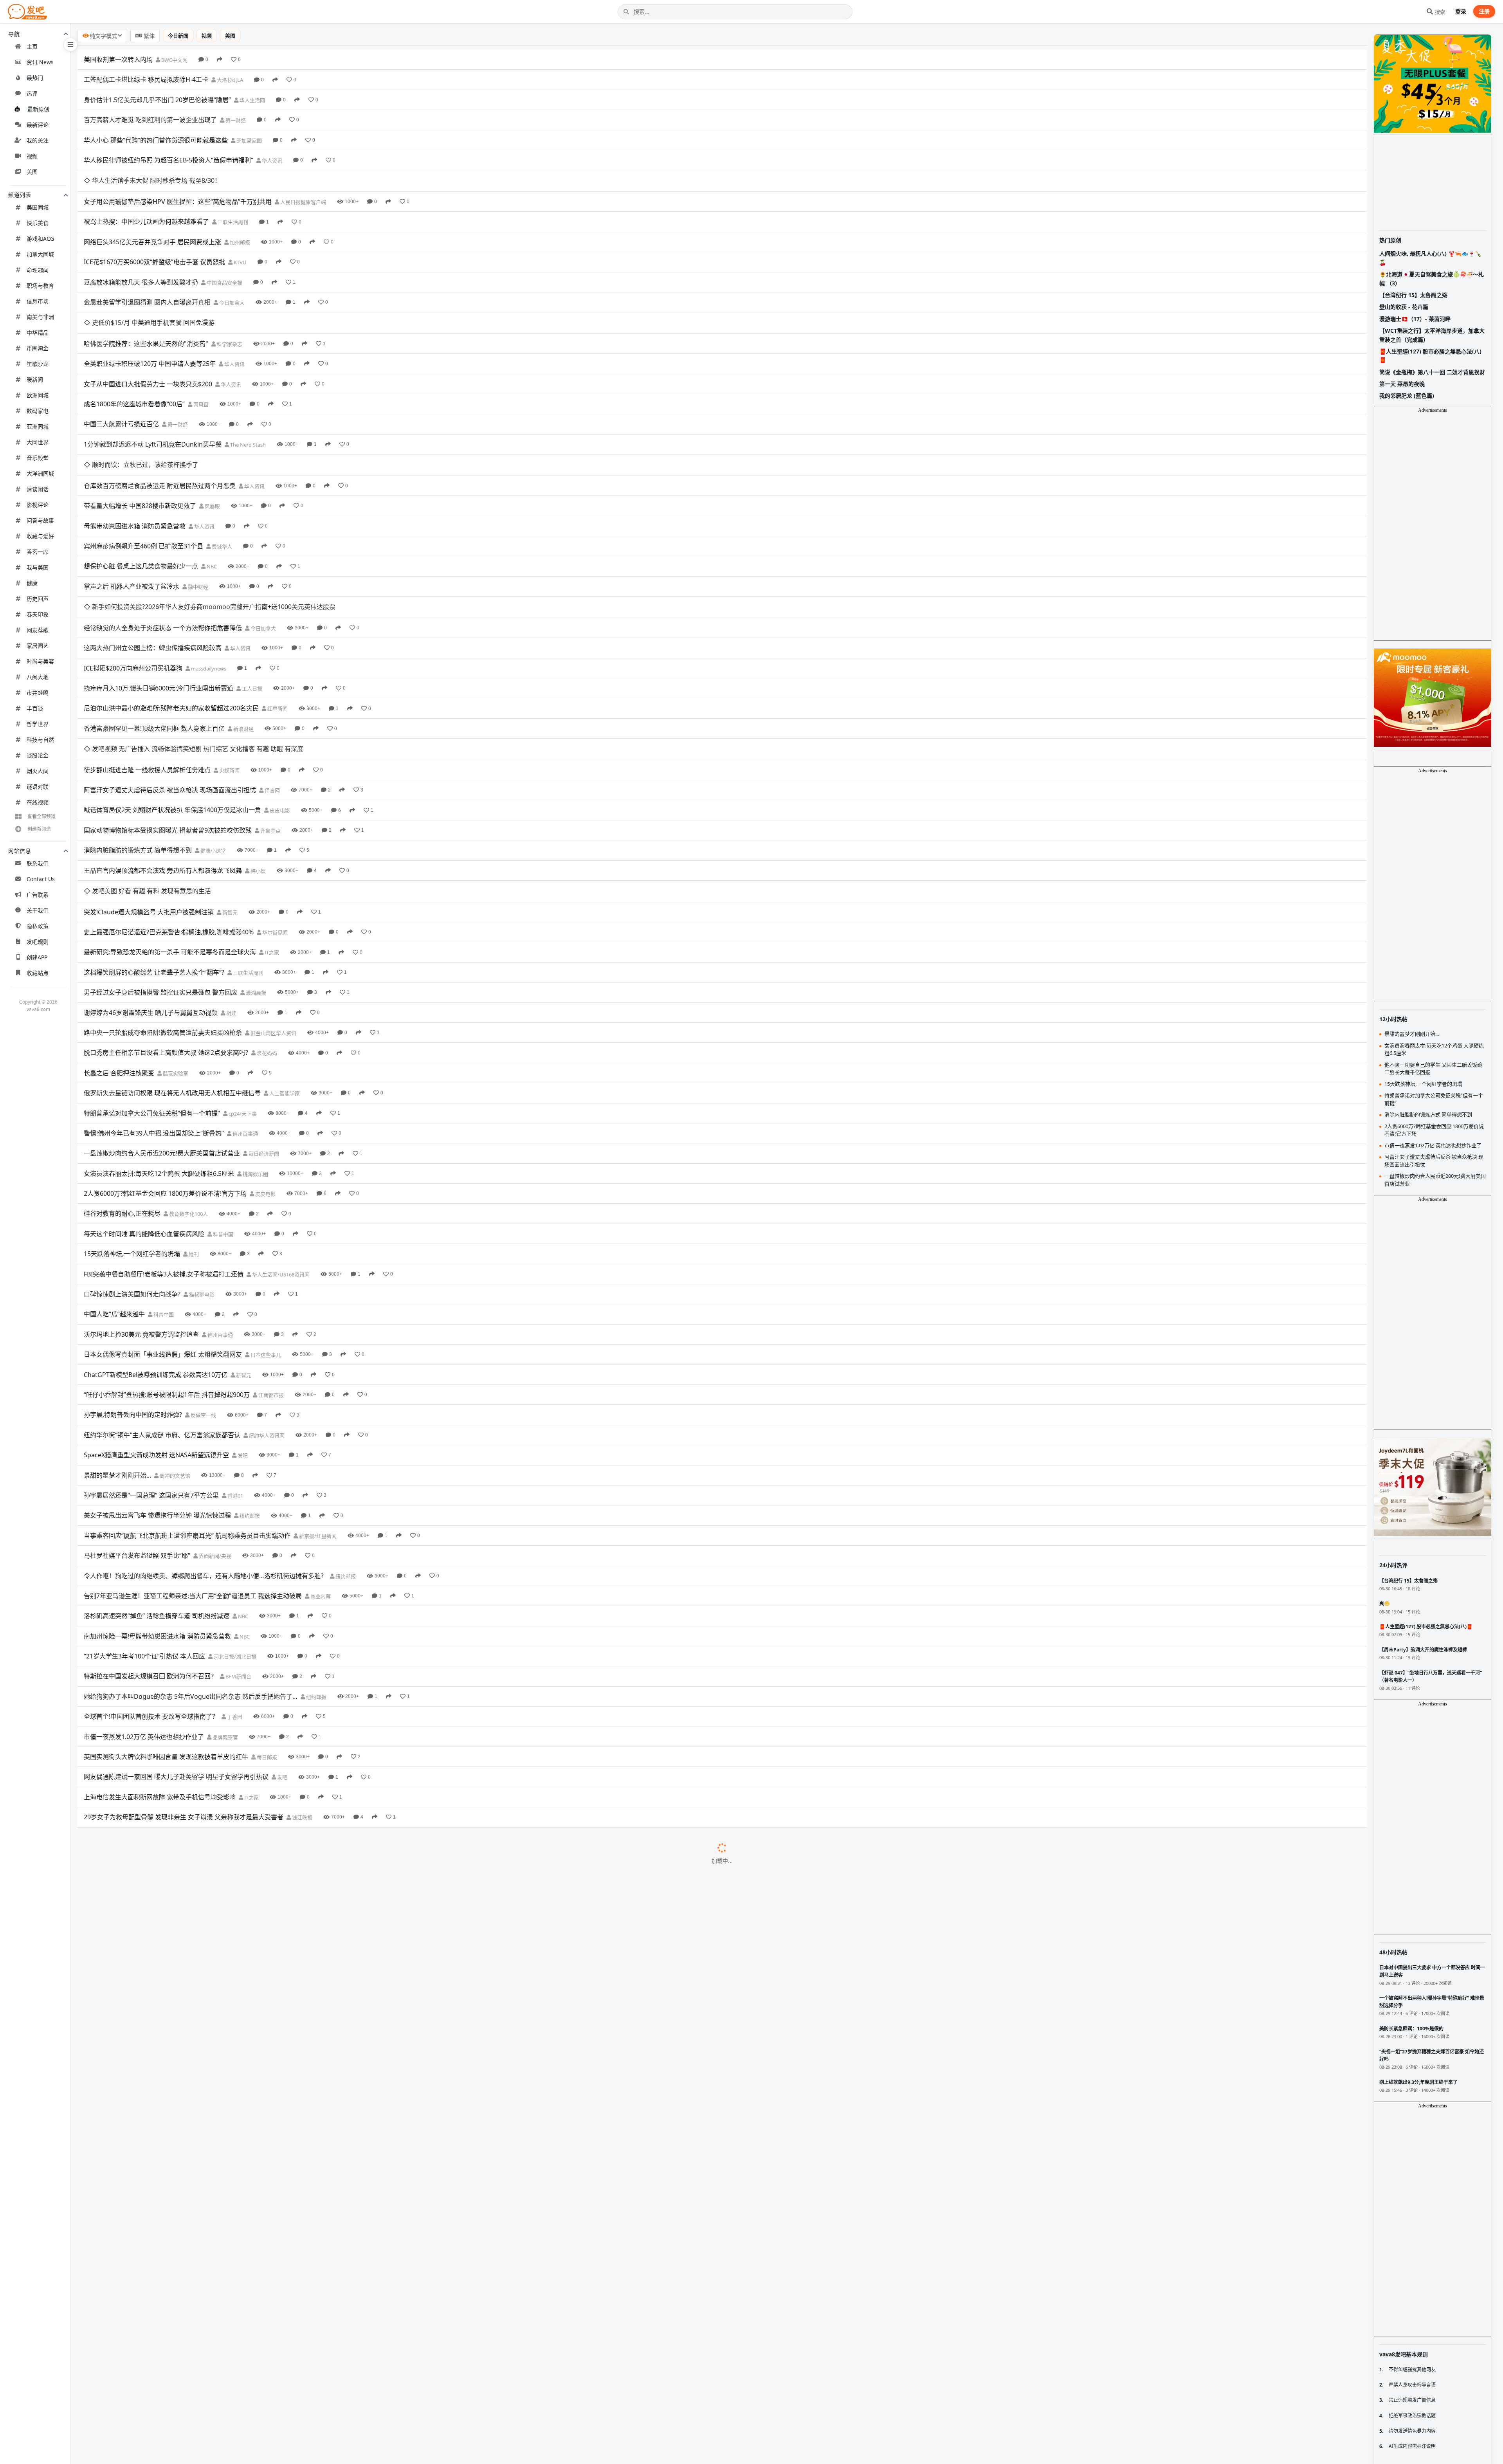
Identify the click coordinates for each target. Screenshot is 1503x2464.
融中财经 (197, 523)
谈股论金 (38, 755)
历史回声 (38, 599)
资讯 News (40, 62)
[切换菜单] (70, 45)
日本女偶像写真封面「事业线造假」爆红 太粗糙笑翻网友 (163, 1226)
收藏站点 (38, 973)
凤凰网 (274, 2091)
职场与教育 (40, 286)
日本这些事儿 (265, 1227)
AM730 (244, 2273)
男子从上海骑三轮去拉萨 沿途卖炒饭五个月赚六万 (153, 1790)
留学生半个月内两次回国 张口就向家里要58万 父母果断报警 (167, 1729)
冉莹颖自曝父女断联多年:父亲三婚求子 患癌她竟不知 (157, 2232)
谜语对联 (38, 787)
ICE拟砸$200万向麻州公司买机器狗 (133, 582)
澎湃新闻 (262, 2393)
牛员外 (208, 1891)
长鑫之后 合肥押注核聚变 (119, 945)
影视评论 (38, 505)
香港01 (235, 1367)
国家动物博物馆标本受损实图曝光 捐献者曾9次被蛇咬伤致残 (168, 723)
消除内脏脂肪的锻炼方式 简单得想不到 (138, 743)
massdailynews (208, 583)
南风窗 (200, 362)
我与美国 (38, 567)
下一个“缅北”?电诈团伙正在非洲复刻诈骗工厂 (147, 1769)
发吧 (242, 1327)
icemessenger (353, 1911)
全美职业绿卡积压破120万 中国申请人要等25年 (150, 321)
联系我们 (38, 863)
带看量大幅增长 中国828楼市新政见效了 (140, 442)
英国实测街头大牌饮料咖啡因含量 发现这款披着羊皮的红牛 (166, 1628)
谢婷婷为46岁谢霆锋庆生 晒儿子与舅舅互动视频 (151, 884)
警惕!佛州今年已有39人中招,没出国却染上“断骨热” (154, 1005)
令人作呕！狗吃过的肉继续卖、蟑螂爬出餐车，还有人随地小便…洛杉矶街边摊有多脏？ (205, 1447)
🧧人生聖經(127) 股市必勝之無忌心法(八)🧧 (1430, 356)
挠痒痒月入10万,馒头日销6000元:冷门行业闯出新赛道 (159, 603)
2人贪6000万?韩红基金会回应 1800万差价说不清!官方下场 (165, 1065)
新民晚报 (241, 1790)
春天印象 (38, 614)
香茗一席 (38, 552)
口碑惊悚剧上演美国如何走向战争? (132, 1166)
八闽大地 (38, 677)
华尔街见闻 (274, 804)
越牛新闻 (185, 1810)
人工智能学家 (284, 965)
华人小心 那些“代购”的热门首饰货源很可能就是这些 (156, 140)
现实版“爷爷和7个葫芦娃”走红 (125, 1810)
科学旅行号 (283, 2333)
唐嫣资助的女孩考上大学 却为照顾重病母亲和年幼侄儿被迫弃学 (172, 1850)
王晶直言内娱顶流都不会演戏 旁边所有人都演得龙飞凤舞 (163, 764)
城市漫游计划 (191, 2152)
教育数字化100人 (188, 1086)
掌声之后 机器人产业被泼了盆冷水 (132, 522)
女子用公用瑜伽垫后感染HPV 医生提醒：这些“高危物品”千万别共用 (178, 180)
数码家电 (38, 411)
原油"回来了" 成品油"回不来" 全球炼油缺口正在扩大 (157, 2453)
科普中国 (223, 1106)
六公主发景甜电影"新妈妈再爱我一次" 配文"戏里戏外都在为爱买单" (178, 2031)
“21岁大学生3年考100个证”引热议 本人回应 (144, 1528)
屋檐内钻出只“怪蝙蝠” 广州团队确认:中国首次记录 (153, 2051)
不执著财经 (276, 1709)
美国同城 (38, 207)
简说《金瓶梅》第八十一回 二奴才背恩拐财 (1432, 372)
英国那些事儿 (278, 2172)
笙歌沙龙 (38, 364)
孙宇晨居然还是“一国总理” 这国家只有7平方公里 (151, 1367)
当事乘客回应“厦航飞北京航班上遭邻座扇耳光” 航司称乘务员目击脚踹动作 (187, 1407)
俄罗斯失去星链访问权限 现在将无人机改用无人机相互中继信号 (172, 965)
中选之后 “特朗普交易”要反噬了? (129, 2252)
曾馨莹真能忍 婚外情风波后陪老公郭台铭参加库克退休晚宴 (166, 2131)
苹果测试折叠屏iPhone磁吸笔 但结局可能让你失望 (154, 1870)
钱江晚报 (302, 1689)
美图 (32, 172)
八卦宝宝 (266, 2132)
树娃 (231, 885)
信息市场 (38, 301)
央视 (264, 1729)
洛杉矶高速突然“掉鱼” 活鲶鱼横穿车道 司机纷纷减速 (157, 1488)
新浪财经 (243, 643)
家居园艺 (38, 646)
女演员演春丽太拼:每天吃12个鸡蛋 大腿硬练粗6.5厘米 (159, 1045)
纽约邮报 (249, 1388)
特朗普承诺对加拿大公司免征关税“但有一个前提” (152, 985)
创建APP (37, 957)
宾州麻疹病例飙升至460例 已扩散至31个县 (143, 482)
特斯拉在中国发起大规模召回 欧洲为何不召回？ (150, 1548)
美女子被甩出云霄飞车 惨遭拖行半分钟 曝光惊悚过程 (157, 1387)
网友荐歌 (38, 630)
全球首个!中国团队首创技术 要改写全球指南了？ (151, 1588)
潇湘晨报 (255, 865)
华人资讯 (271, 160)
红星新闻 (277, 623)
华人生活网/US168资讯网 (280, 1146)
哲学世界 (38, 724)
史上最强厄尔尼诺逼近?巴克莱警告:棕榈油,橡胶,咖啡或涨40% (169, 804)
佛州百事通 (245, 1005)
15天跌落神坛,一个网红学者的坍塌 (132, 1126)
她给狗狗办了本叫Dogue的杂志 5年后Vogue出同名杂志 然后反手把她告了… (191, 1568)
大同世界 (38, 442)
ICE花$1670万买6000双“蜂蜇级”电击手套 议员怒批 (154, 241)
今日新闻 (178, 36)
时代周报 (228, 1770)
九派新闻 (259, 1991)
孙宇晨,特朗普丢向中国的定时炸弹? (133, 1287)
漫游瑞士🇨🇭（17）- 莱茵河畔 (1415, 319)
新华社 (226, 1830)
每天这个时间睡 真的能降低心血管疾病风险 (144, 1105)
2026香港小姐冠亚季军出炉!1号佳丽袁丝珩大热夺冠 (156, 2272)
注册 (1484, 11)
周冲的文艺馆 (174, 1347)
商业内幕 (320, 1468)
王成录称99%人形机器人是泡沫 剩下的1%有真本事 (154, 2313)
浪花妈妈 (266, 925)
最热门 (35, 78)
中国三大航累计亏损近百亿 (121, 381)
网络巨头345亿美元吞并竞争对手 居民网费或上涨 (152, 220)
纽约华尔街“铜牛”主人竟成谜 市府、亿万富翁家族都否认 (162, 1307)
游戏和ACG (40, 239)
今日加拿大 (231, 281)
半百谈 (35, 708)
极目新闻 (241, 2051)
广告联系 (38, 895)
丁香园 (234, 1589)
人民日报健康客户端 (303, 180)
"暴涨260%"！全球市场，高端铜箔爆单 (138, 1890)
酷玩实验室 (175, 945)
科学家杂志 (229, 301)
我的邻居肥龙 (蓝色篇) (1407, 396)
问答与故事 (40, 520)
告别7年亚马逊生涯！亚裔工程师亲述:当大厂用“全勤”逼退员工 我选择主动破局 (193, 1467)
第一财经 (235, 120)
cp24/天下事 (242, 985)
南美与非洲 (40, 317)
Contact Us (41, 879)
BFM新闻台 (238, 1548)
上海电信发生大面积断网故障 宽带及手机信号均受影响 (160, 1669)
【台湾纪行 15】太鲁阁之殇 (1413, 295)
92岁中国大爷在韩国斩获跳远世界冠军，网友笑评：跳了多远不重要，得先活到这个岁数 (206, 1910)
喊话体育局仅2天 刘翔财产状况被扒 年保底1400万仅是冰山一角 (172, 703)
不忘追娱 (258, 2373)
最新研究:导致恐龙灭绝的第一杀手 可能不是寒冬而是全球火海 (170, 824)
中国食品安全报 (224, 261)
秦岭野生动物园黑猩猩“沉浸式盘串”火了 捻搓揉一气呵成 (162, 1991)
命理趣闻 (38, 270)
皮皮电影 (279, 704)
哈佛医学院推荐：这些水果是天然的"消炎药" (146, 301)
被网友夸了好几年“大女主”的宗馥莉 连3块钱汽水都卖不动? (165, 2353)
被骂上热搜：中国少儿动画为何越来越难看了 (146, 200)
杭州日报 (256, 1971)
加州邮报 (239, 221)
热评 (32, 93)
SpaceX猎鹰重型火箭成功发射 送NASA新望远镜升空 (156, 1327)
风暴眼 (212, 442)
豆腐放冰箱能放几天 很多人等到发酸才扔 (141, 261)
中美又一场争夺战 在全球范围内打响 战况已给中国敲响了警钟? (171, 2091)
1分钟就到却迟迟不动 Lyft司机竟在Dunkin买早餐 (153, 402)
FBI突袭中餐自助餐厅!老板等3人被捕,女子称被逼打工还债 (164, 1146)
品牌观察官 (225, 1609)
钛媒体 (278, 2192)
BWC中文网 (174, 60)
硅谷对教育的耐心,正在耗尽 (122, 1085)
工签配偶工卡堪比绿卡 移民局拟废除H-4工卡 (146, 79)
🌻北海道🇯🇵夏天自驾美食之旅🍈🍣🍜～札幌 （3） (1432, 278)
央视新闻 (229, 663)
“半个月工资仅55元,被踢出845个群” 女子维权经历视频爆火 (165, 1950)
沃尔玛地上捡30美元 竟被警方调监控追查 (141, 1206)
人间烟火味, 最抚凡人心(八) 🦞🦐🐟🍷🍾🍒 (1430, 258)
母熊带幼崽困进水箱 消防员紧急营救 (135, 462)
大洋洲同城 (40, 473)
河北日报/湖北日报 (234, 1529)
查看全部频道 (41, 816)
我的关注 (38, 140)
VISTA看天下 (269, 2353)
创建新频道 (39, 829)
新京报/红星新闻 (317, 1408)
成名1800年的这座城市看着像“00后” (134, 361)
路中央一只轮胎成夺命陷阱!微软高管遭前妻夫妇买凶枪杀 (163, 904)
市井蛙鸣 (38, 693)
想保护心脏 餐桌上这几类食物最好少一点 (141, 502)
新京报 (288, 2011)
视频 (32, 156)
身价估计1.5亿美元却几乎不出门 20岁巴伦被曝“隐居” (157, 100)
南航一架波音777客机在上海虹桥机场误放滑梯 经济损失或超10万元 (178, 2011)
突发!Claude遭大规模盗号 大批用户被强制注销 (149, 784)
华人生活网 (252, 100)
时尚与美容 (40, 661)
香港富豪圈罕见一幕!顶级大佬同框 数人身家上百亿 (154, 643)
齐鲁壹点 (270, 724)
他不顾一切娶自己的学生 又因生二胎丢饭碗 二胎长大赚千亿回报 (173, 2071)
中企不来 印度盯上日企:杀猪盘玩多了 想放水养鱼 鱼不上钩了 (168, 2413)
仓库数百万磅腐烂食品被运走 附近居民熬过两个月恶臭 (160, 422)
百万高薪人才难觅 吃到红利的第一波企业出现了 (150, 120)
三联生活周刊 (232, 201)
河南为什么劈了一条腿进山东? (126, 2152)
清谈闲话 (38, 489)
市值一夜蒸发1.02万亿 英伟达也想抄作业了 (144, 1608)
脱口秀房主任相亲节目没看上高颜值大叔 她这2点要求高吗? (166, 925)
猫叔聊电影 (201, 1166)
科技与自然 (40, 740)
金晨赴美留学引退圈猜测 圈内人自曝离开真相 (147, 281)
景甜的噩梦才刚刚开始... (117, 1347)
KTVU (240, 241)
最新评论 (38, 125)
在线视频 (38, 802)
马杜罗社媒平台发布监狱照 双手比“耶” (137, 1428)
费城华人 (221, 482)
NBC (211, 503)
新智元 (229, 784)
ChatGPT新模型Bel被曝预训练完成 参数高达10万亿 (156, 1246)
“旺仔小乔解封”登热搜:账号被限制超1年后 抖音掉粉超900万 (167, 1266)
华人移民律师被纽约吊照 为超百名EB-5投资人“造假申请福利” (169, 160)
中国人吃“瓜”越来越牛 (114, 1186)
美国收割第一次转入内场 (118, 59)
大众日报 (279, 1850)
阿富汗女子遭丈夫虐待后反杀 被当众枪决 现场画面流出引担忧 (170, 683)
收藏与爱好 (40, 536)
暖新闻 (35, 379)
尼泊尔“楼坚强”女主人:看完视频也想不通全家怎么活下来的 (165, 2111)
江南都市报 (270, 1267)
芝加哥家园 (249, 141)
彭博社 (241, 1870)
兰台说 (267, 2212)
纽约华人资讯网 (266, 1307)
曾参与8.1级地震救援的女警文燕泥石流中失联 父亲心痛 (161, 1970)
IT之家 (271, 824)
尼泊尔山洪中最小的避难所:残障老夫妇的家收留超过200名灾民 (171, 623)
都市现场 (249, 2232)
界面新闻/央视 (214, 1428)
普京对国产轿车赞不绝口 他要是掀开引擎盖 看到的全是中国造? (171, 2292)
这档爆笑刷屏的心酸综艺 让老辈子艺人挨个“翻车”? (154, 844)
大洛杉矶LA (229, 80)
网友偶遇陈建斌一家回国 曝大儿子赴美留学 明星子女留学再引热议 (176, 1649)
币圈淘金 (38, 348)
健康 (32, 583)
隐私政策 (38, 926)
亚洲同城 (38, 426)
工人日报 (251, 603)
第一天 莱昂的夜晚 (1402, 384)
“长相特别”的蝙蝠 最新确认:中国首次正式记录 (147, 1830)
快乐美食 (38, 223)
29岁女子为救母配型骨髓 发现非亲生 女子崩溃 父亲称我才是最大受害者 (184, 1689)
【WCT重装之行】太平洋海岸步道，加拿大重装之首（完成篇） (1432, 335)
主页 (32, 46)
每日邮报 (266, 1629)
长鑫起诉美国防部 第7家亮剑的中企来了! (140, 2433)
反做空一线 (203, 1287)
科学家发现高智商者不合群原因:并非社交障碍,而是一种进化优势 (173, 2332)
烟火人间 (38, 771)
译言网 (272, 683)
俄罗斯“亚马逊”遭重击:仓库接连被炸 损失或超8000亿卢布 (164, 2393)
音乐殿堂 (38, 458)
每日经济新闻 (263, 1026)
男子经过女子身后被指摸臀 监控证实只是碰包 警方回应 (160, 864)
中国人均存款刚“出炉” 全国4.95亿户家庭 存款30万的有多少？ (169, 1709)
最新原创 (38, 109)
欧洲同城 (38, 395)
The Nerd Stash (247, 402)
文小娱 (287, 2031)
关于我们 (38, 910)
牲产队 (213, 2433)
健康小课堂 (213, 744)
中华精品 (38, 333)
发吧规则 (38, 942)
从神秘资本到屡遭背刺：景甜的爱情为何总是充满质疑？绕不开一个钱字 (184, 1930)
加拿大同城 (40, 254)
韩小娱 (258, 764)
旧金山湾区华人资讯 (273, 905)
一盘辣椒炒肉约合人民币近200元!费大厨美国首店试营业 (162, 1025)
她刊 (193, 1126)
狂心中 (300, 1930)
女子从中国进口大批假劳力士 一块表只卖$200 (148, 341)
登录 (1461, 11)
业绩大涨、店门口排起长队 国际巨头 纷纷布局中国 (154, 1749)
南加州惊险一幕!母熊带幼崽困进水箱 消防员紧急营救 (157, 1508)
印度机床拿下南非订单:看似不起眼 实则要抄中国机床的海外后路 (173, 2192)
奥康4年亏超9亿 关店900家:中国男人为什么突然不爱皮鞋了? (168, 2212)
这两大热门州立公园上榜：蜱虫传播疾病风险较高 (153, 562)
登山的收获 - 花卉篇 (1404, 307)
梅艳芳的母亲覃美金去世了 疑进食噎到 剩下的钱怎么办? (162, 2373)
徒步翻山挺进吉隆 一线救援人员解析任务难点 (147, 663)
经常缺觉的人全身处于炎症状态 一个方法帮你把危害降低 (163, 542)
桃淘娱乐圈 (255, 1045)
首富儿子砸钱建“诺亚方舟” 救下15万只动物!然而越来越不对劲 (169, 2172)
